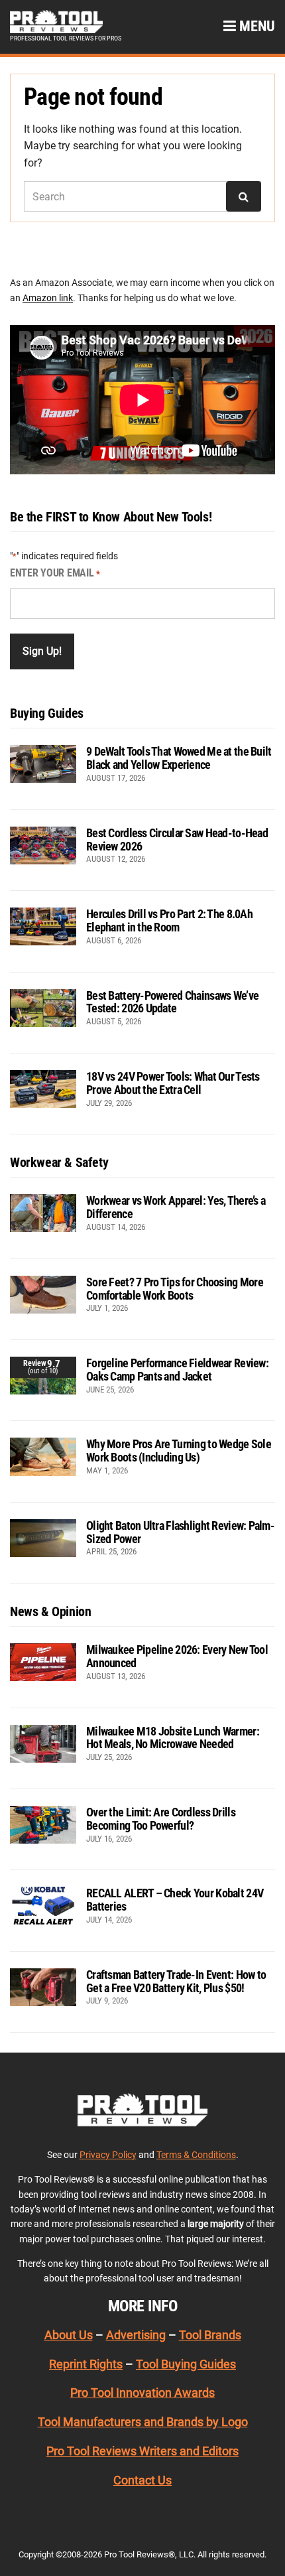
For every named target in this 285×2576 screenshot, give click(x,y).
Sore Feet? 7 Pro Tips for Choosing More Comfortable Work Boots (175, 1289)
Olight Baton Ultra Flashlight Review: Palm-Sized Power (180, 1532)
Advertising (136, 2335)
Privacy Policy (108, 2155)
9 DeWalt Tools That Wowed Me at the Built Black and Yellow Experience (179, 758)
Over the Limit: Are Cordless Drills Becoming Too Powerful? (161, 1819)
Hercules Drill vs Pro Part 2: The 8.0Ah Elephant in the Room (169, 920)
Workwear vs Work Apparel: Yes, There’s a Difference (176, 1207)
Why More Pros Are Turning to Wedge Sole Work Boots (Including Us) (179, 1451)
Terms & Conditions (196, 2155)
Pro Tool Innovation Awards (142, 2393)
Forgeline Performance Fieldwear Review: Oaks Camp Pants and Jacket (177, 1370)
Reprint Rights (86, 2364)
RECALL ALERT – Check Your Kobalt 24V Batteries (175, 1900)
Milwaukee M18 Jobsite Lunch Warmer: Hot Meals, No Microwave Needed (173, 1738)
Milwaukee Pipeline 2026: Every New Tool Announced (177, 1656)
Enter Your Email (55, 573)
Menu (256, 26)
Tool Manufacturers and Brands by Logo (143, 2422)
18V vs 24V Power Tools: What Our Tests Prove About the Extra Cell (173, 1083)
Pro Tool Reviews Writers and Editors (142, 2451)
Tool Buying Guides (186, 2364)
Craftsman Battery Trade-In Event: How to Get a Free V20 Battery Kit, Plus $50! (176, 1981)
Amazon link (48, 298)
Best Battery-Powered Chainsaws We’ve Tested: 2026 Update (172, 1002)
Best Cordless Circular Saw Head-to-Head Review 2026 (177, 840)
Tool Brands (210, 2335)
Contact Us (142, 2480)
